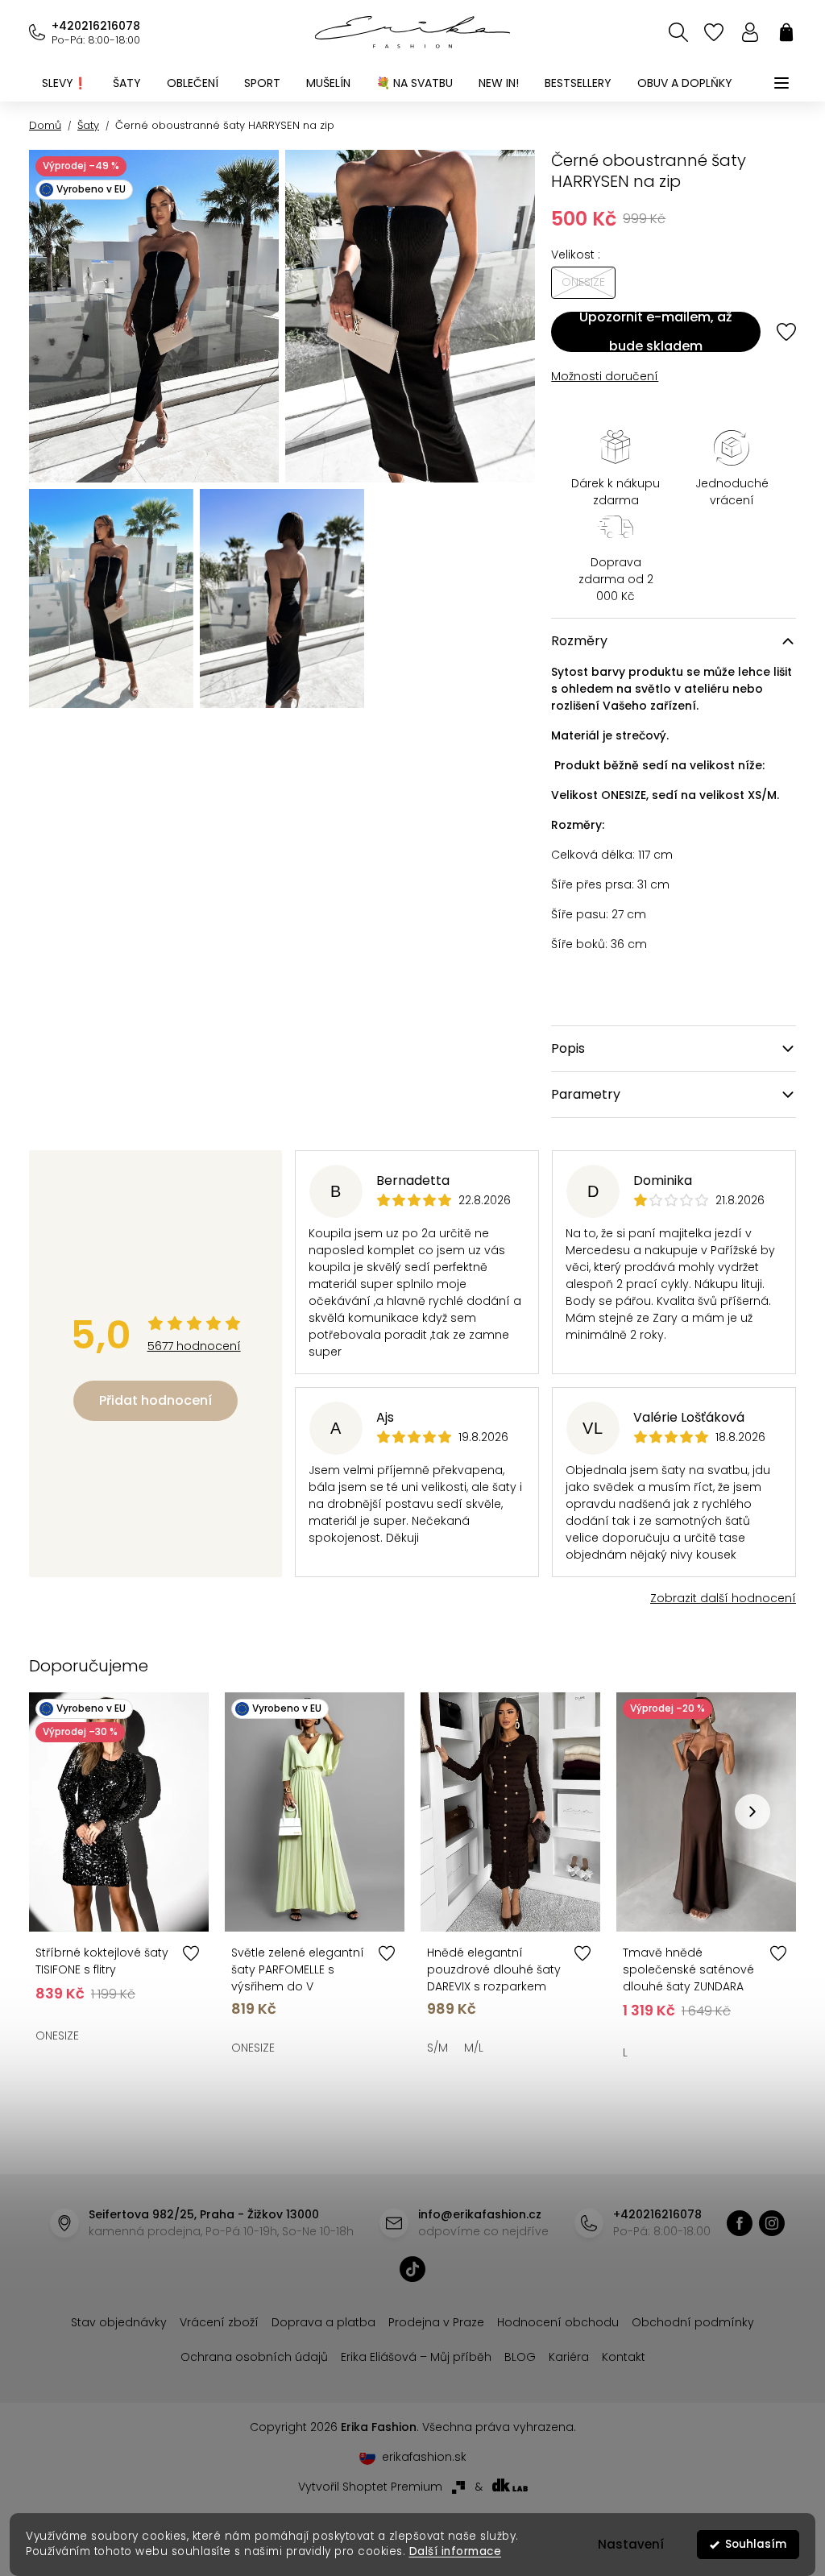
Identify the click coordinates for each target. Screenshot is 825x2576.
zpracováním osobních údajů (593, 1416)
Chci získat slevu (528, 1378)
